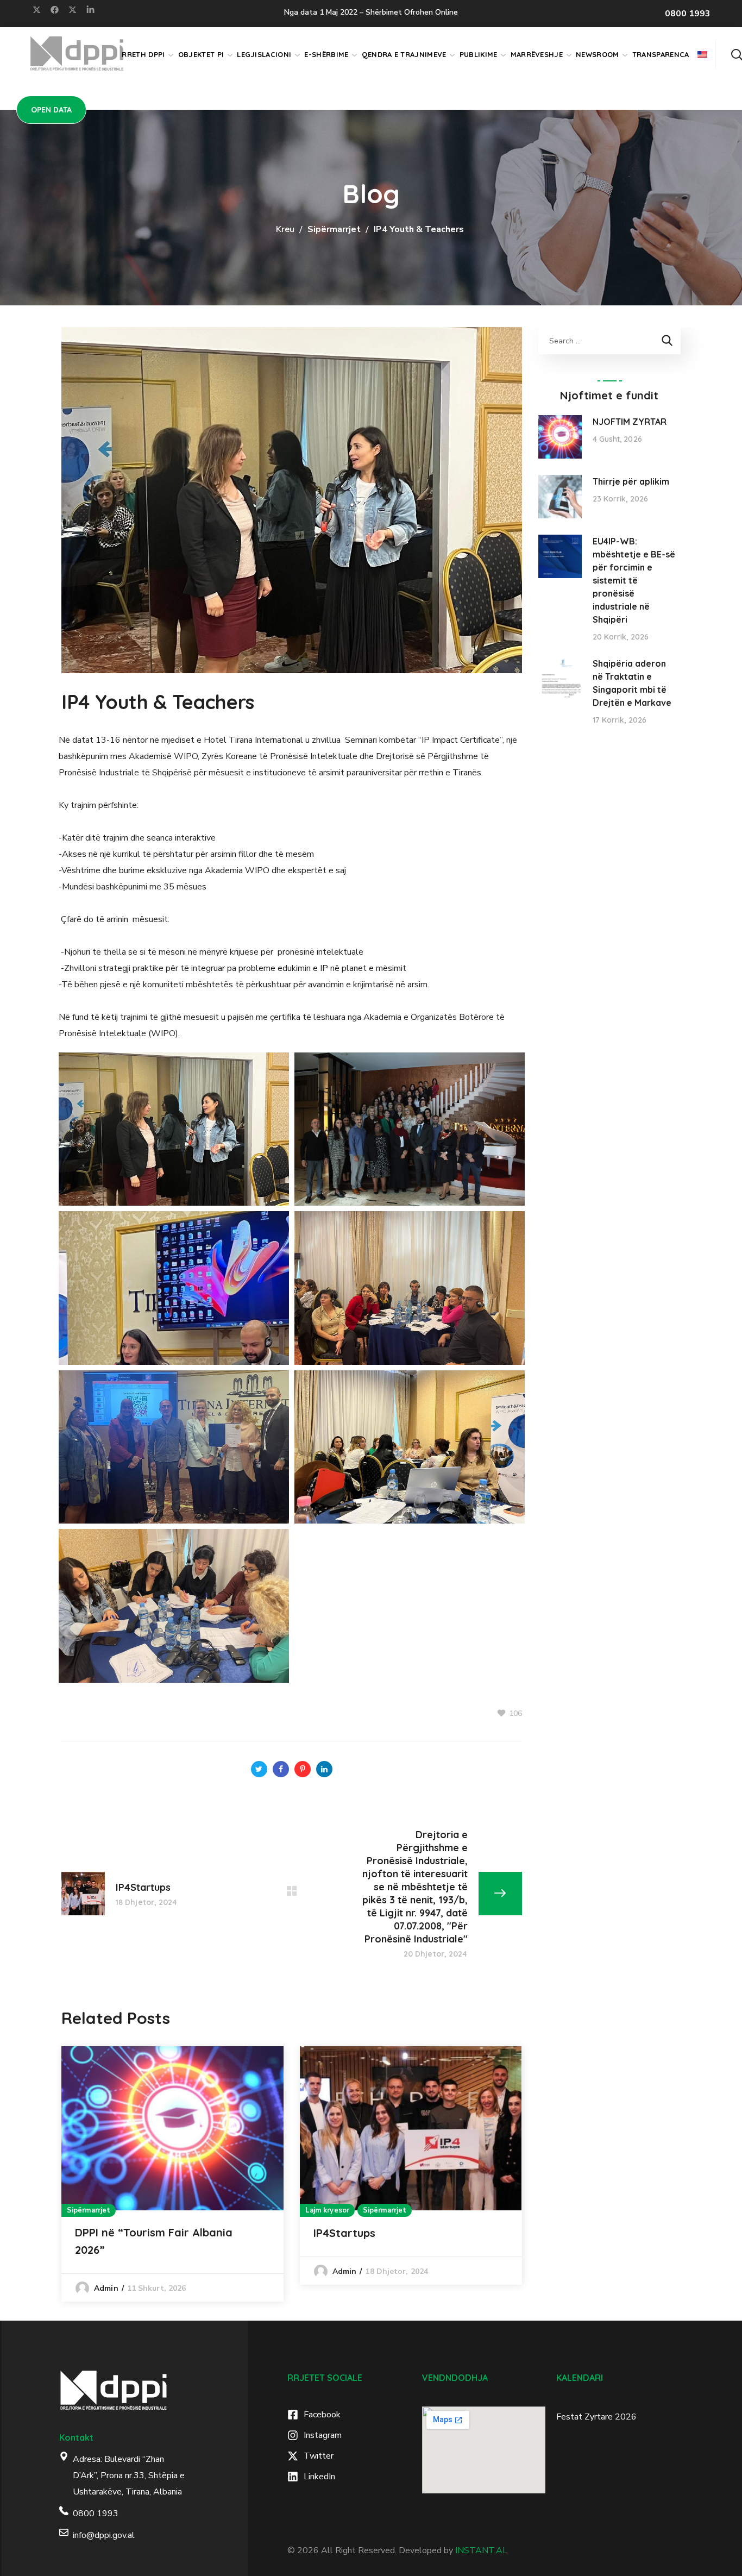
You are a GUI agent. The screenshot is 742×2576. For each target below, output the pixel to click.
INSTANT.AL (481, 2550)
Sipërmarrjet (334, 229)
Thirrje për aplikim (631, 481)
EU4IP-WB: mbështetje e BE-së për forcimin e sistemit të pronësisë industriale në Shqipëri (634, 580)
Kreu (285, 229)
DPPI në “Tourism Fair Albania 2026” (154, 2241)
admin (106, 2288)
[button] (737, 54)
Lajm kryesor (327, 2210)
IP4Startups (344, 2233)
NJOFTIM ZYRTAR (630, 422)
